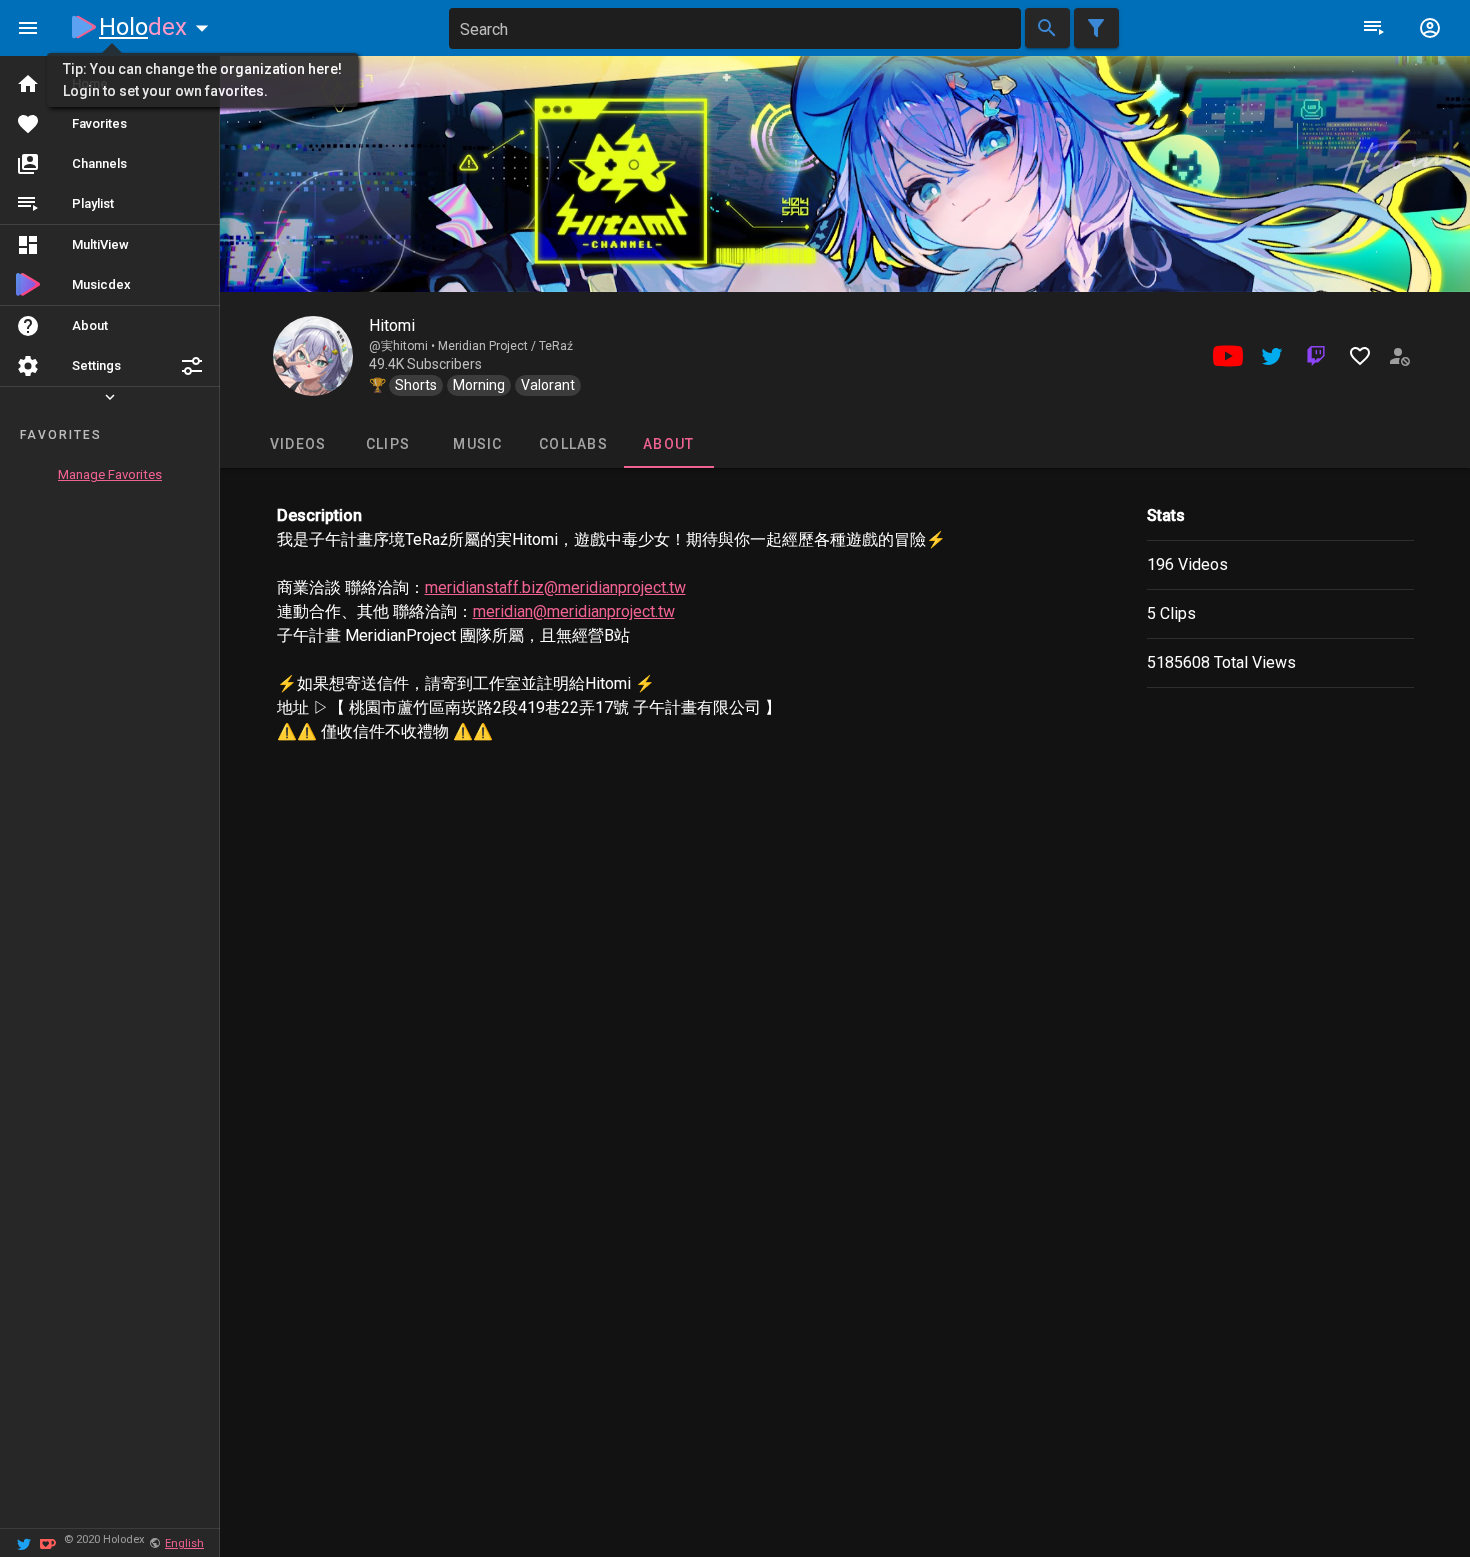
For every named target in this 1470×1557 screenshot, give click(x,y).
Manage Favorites (110, 474)
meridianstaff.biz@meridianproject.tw (555, 587)
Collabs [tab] (573, 444)
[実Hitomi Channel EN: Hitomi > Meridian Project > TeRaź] (313, 356)
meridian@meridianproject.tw (574, 611)
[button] (192, 366)
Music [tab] (477, 444)
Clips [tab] (387, 444)
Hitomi (392, 325)
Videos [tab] (297, 444)
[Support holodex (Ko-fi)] (48, 1542)
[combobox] (735, 28)
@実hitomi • (403, 346)
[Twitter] (24, 1542)
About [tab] (668, 444)
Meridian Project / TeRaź (505, 346)
